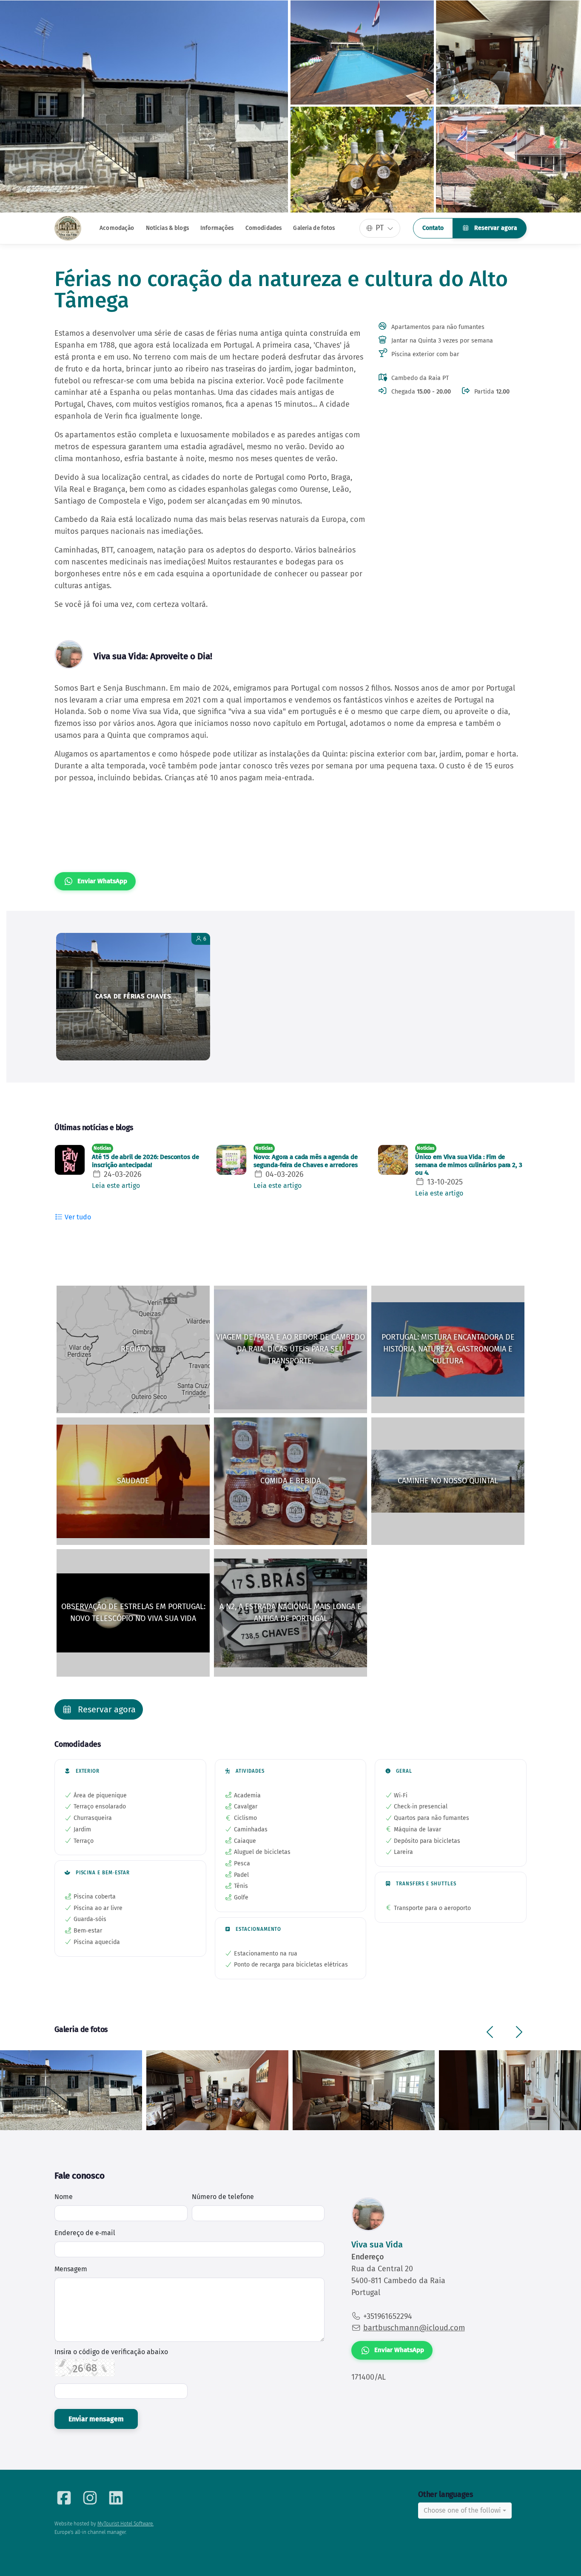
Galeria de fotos (314, 228)
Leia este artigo (116, 1186)
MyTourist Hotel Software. (125, 2524)
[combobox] (465, 2511)
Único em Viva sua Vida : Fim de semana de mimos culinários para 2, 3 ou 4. (469, 1165)
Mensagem (71, 2269)
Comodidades (264, 228)
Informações (217, 228)
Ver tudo (77, 1217)
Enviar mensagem (96, 2419)
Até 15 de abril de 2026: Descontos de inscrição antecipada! (145, 1161)
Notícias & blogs (167, 228)
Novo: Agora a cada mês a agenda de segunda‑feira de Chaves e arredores (306, 1161)
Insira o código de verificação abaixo (111, 2352)
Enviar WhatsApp (102, 881)
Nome (64, 2197)
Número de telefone (223, 2197)
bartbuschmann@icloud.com (414, 2328)
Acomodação (117, 228)
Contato (433, 228)
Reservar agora (495, 228)
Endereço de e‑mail (85, 2233)
